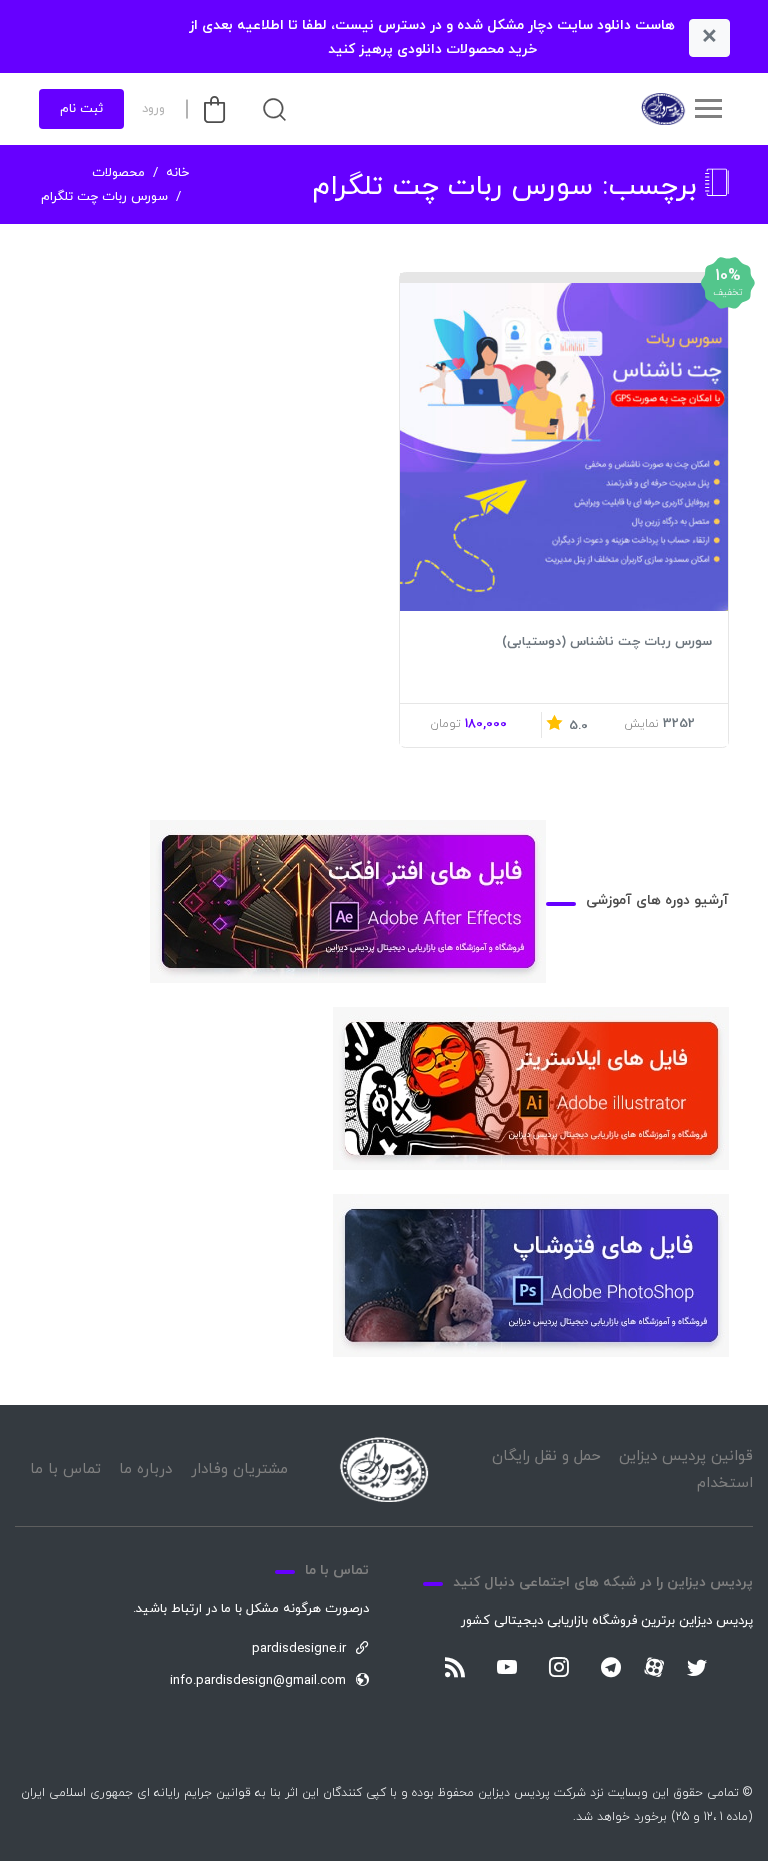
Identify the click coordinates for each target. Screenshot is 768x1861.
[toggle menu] (708, 109)
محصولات (118, 173)
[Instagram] (559, 1669)
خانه (177, 173)
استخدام (725, 1483)
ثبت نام (81, 109)
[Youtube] (507, 1669)
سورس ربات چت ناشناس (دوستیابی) (607, 642)
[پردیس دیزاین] (662, 109)
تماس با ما (65, 1469)
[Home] (384, 1469)
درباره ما (145, 1469)
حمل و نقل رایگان (546, 1456)
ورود (153, 109)
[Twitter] (697, 1669)
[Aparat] (654, 1667)
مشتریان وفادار (239, 1469)
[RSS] (455, 1669)
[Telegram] (611, 1669)
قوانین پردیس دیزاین (686, 1456)
